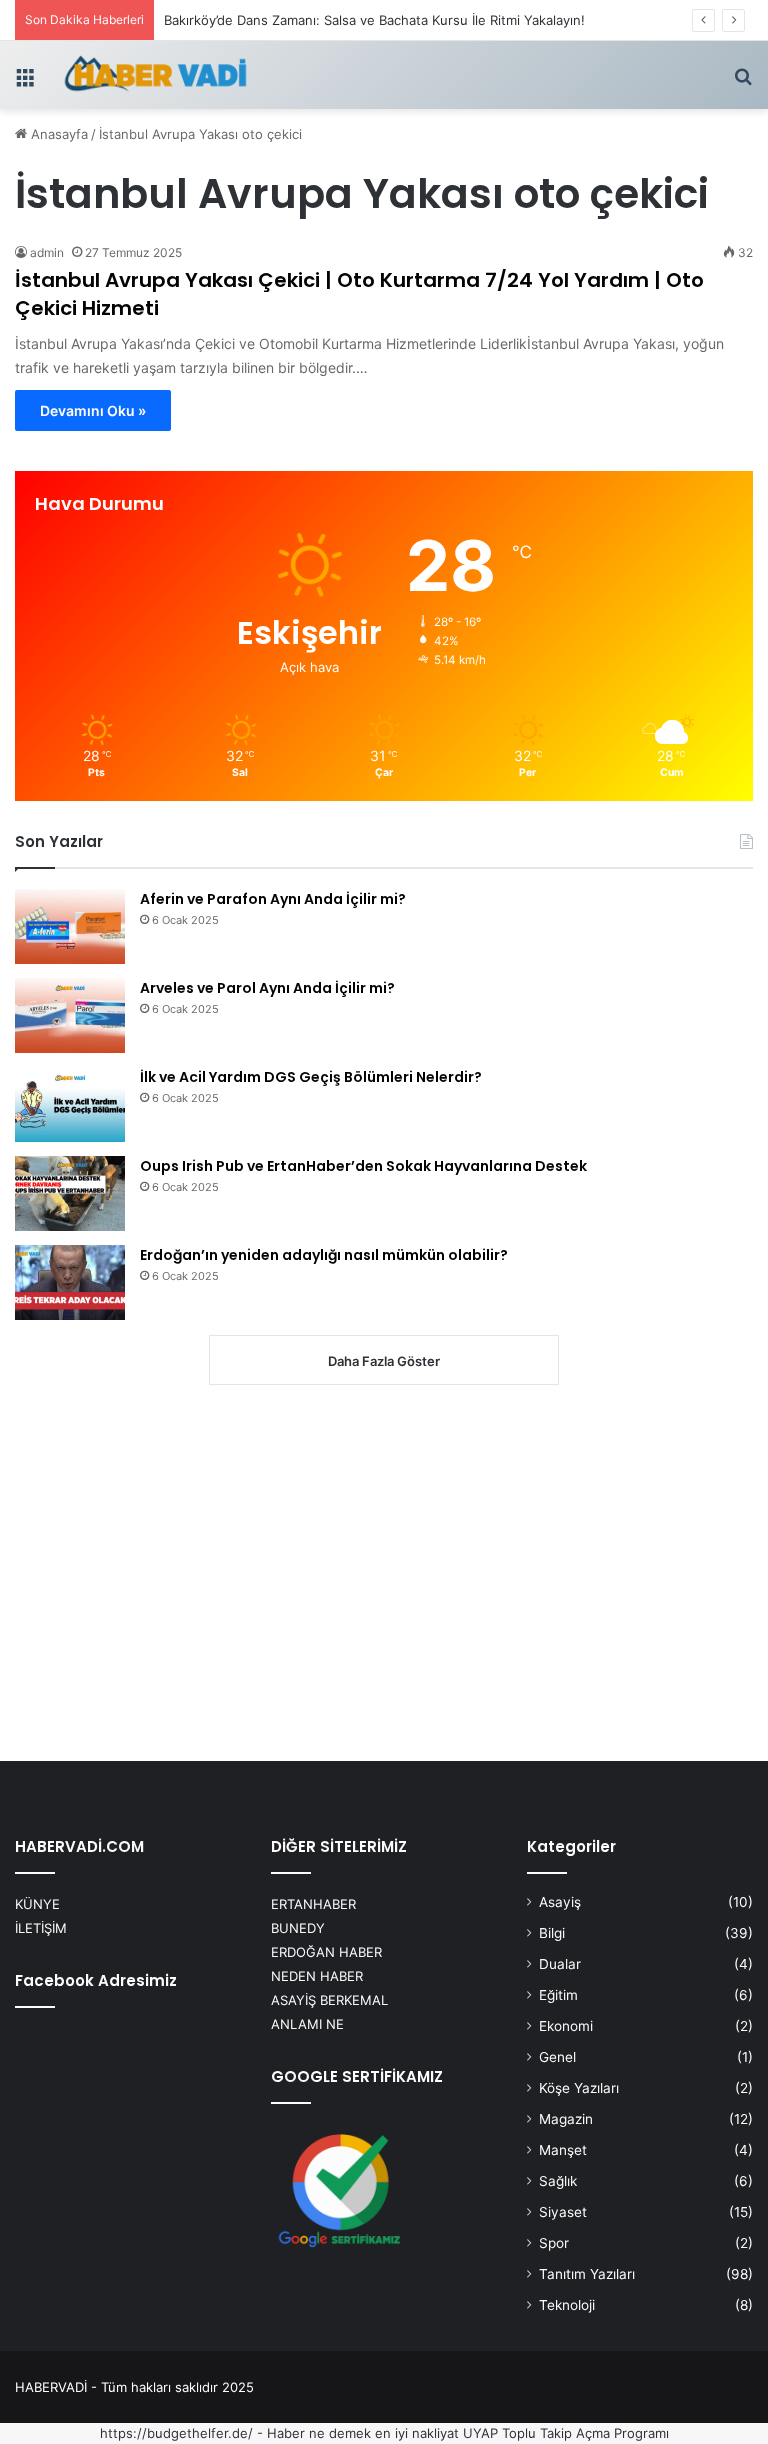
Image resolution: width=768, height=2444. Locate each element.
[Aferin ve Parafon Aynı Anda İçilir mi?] (70, 926)
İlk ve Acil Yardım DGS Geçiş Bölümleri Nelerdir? (311, 1077)
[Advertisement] (384, 1575)
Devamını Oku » (93, 410)
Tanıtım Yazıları (587, 2274)
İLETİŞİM (41, 1928)
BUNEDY (298, 1928)
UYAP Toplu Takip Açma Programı (566, 2433)
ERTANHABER (313, 1904)
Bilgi (552, 1933)
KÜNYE (37, 1904)
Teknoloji (567, 2305)
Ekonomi (566, 2026)
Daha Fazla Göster (384, 1361)
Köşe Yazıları (579, 2088)
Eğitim (558, 1995)
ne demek (340, 2433)
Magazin (566, 2119)
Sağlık (558, 2181)
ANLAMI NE (307, 2024)
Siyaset (563, 2212)
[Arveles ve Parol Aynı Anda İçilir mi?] (70, 1015)
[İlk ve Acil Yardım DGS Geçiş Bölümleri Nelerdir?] (70, 1104)
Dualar (560, 1964)
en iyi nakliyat (417, 2433)
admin (47, 252)
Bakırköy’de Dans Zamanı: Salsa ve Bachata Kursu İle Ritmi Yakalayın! (374, 20)
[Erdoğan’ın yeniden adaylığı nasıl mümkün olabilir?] (70, 1282)
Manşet (563, 2150)
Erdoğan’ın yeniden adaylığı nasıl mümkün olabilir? (324, 1255)
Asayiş (560, 1902)
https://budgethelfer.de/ (176, 2433)
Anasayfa (57, 134)
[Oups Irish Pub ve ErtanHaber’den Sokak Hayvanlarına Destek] (70, 1193)
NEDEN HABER (317, 1976)
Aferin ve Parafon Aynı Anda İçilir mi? (273, 899)
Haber (286, 2433)
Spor (554, 2243)
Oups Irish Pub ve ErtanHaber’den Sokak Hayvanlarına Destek (363, 1166)
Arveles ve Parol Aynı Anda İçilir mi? (267, 988)
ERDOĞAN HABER (326, 1952)
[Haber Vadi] (155, 75)
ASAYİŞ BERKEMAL (329, 2000)
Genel (557, 2057)
